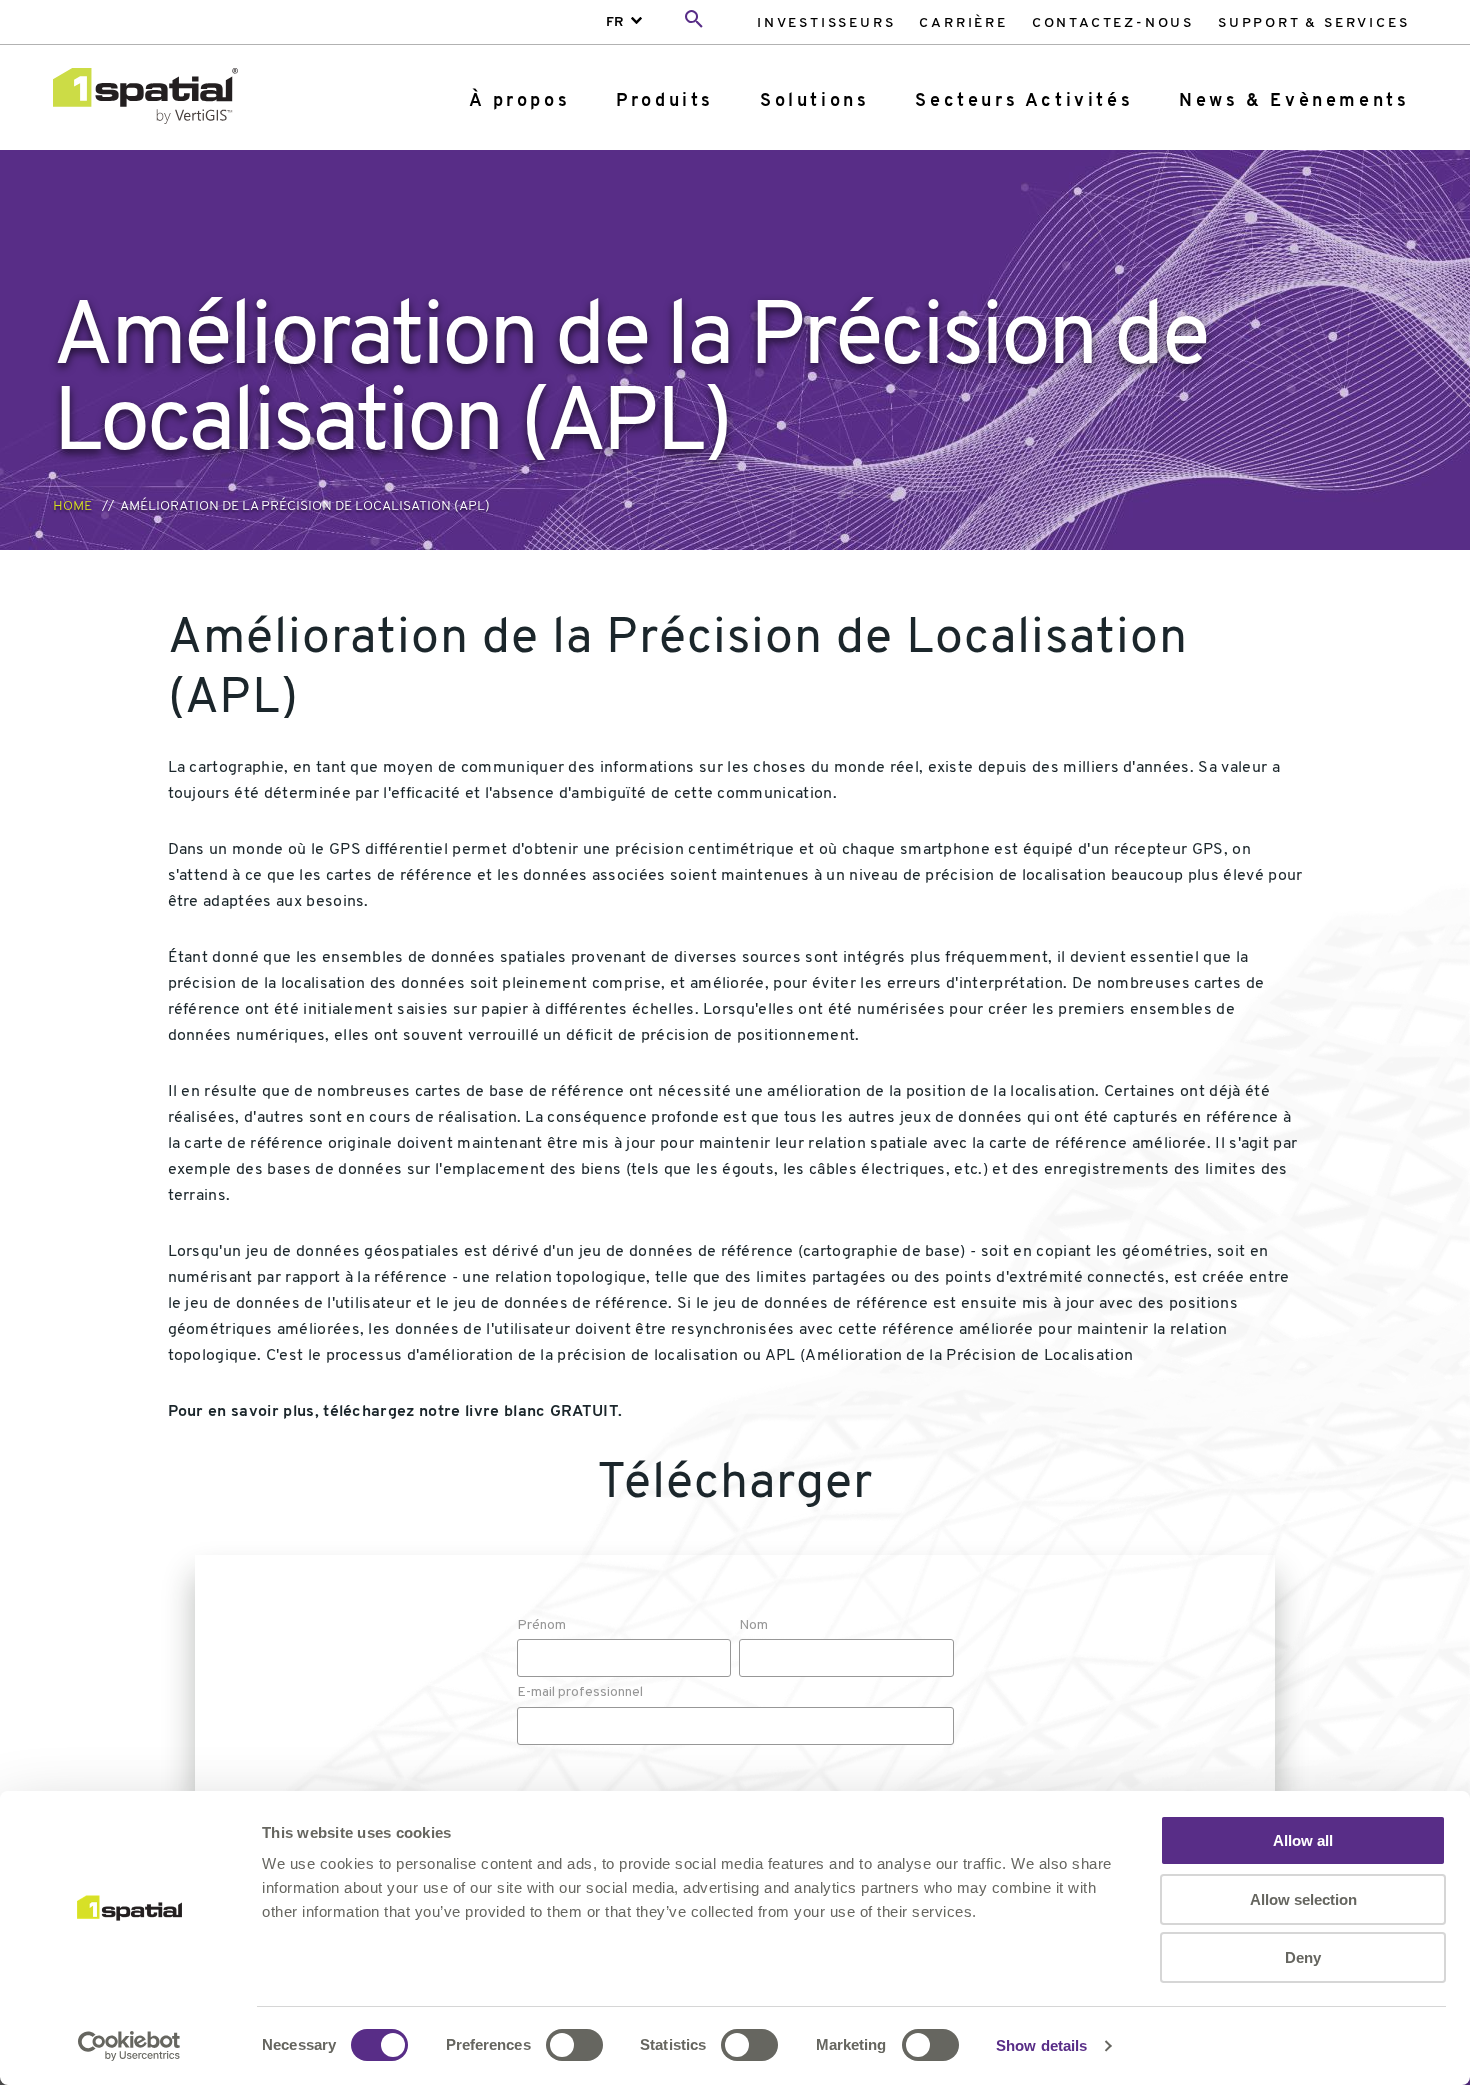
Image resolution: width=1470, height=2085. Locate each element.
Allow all (1303, 1840)
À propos (519, 102)
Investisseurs (826, 23)
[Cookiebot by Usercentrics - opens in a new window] (129, 2046)
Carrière (963, 23)
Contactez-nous (1113, 23)
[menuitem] (826, 22)
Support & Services (1313, 23)
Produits (665, 102)
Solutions (814, 102)
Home (72, 506)
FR (615, 22)
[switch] (574, 2045)
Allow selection (1303, 1899)
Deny (1303, 1957)
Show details (1041, 2045)
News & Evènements (1294, 102)
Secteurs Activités (1024, 102)
